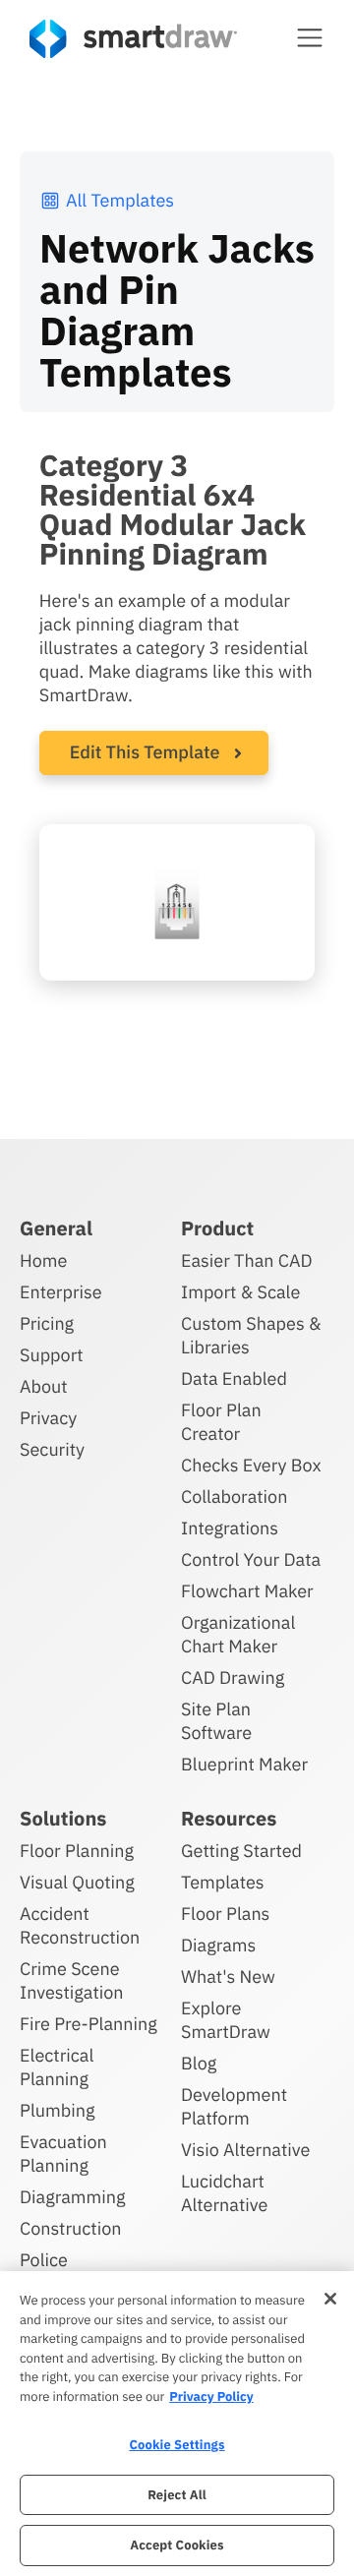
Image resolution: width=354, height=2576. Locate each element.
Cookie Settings (177, 2445)
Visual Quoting (77, 1882)
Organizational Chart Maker (238, 1634)
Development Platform (234, 2106)
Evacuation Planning (63, 2154)
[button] (310, 37)
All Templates (120, 200)
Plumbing (57, 2110)
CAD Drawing (233, 1677)
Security (52, 1449)
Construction (70, 2228)
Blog (199, 2063)
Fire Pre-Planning (88, 2024)
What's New (228, 1977)
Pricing (47, 1323)
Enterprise (61, 1292)
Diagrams (218, 1945)
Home (43, 1260)
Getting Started (241, 1851)
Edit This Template (145, 752)
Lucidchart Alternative (224, 2193)
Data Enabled (234, 1378)
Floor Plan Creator (221, 1422)
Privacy (48, 1418)
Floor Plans (225, 1914)
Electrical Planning (57, 2067)
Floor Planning (77, 1851)
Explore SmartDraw (226, 2020)
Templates (223, 1882)
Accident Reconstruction (80, 1925)
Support (52, 1355)
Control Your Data (251, 1559)
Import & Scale (240, 1292)
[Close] (330, 2299)
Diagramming (73, 2197)
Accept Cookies (177, 2545)
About (44, 1386)
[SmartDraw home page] (133, 39)
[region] (177, 2424)
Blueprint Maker (244, 1764)
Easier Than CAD (247, 1260)
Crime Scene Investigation (72, 1980)
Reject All (177, 2495)
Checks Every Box (251, 1465)
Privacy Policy (211, 2396)
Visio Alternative (245, 2150)
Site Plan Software (216, 1721)
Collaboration (234, 1497)
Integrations (230, 1528)
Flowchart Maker (247, 1591)
